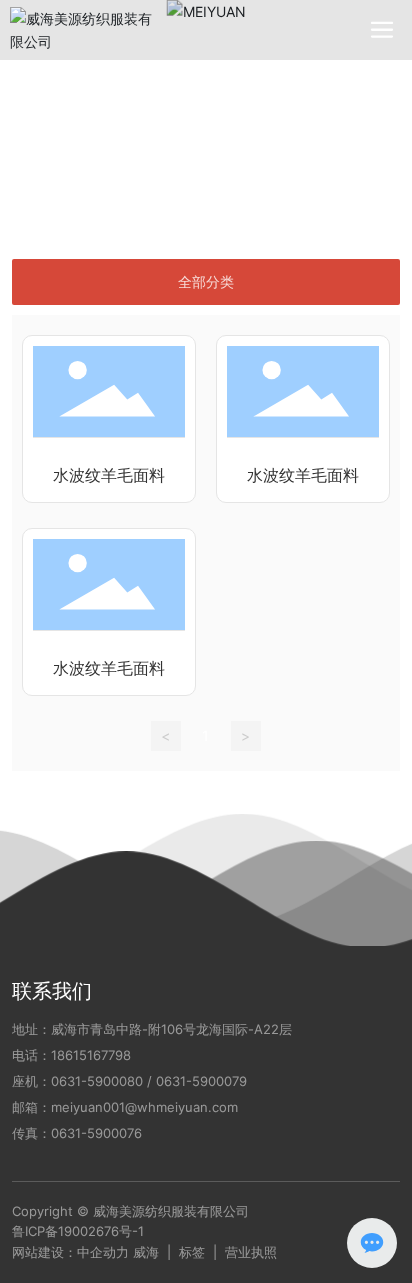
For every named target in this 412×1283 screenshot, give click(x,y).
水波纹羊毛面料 (109, 475)
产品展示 (108, 145)
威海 (146, 1252)
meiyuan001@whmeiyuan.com (144, 1107)
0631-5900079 (201, 1081)
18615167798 (91, 1055)
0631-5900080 (97, 1081)
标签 (192, 1252)
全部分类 (206, 282)
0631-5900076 (96, 1133)
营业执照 (251, 1252)
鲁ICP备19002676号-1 (78, 1231)
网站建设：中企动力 (70, 1252)
